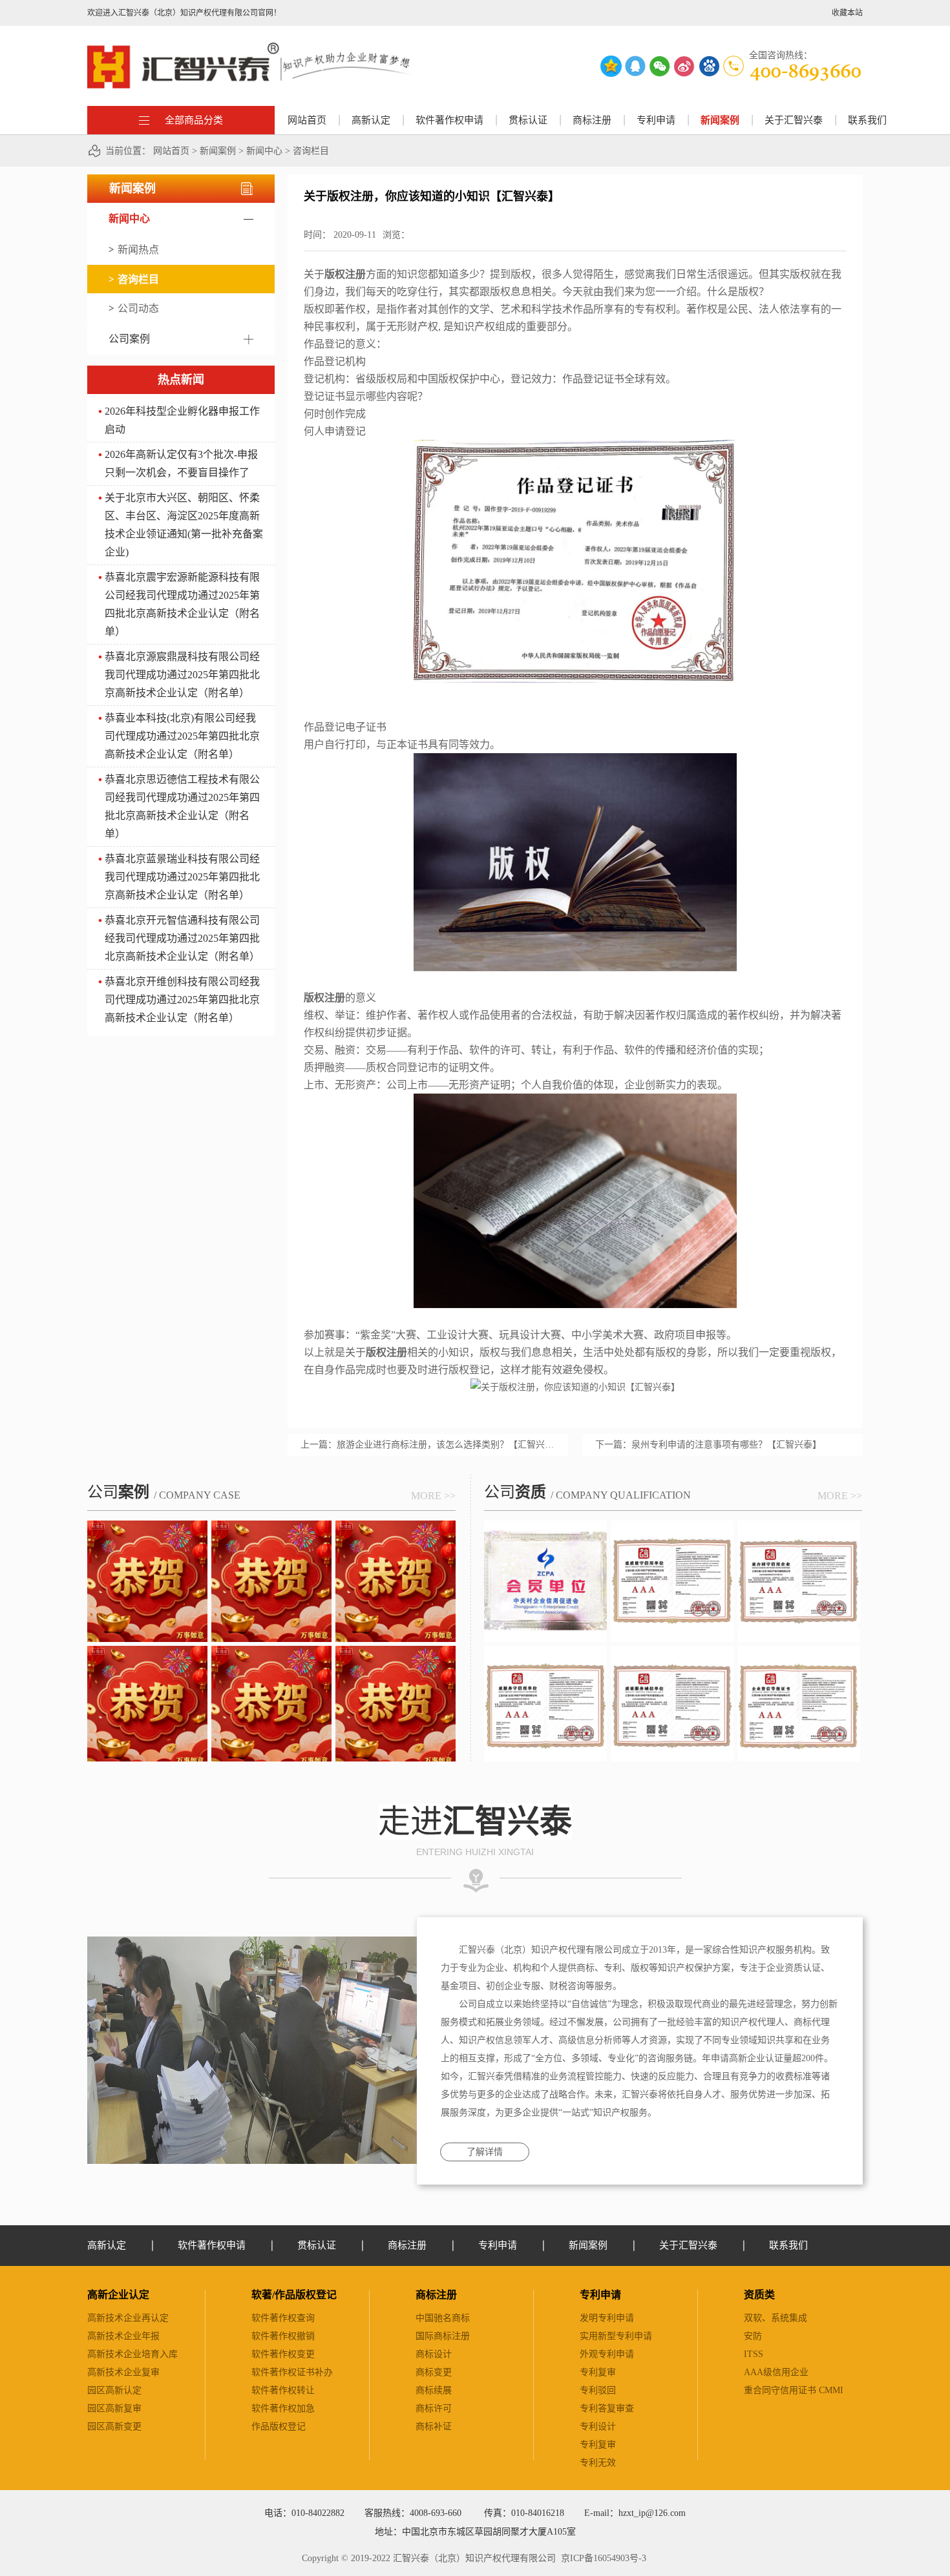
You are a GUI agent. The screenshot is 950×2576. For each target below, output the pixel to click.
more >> (433, 1496)
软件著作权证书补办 (292, 2372)
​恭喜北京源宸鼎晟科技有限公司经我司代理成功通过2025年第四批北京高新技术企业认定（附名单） (182, 675)
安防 (753, 2336)
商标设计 (434, 2354)
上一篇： (428, 1445)
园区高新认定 (114, 2390)
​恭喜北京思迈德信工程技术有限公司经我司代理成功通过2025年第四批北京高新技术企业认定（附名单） (182, 806)
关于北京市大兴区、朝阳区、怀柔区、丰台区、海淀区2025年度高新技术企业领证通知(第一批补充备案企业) (184, 525)
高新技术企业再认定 (128, 2318)
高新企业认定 (118, 2295)
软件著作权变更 (283, 2354)
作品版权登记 (279, 2426)
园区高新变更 (114, 2426)
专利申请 (600, 2295)
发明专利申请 (607, 2318)
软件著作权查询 (283, 2318)
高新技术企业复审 (123, 2372)
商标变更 (434, 2372)
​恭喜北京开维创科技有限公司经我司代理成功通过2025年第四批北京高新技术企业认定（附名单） (182, 1000)
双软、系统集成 (776, 2318)
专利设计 (598, 2426)
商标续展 (434, 2390)
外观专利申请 (607, 2354)
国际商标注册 (443, 2336)
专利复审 (598, 2372)
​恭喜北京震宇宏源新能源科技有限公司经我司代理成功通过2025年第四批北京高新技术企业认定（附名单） (182, 604)
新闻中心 (264, 151)
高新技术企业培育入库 (132, 2354)
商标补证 (434, 2426)
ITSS (754, 2354)
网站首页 (307, 120)
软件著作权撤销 (283, 2336)
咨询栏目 (311, 151)
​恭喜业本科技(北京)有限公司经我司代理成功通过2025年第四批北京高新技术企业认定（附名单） (182, 736)
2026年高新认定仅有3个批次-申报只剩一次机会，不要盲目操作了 (181, 463)
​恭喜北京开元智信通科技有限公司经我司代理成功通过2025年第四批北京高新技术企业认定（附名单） (182, 938)
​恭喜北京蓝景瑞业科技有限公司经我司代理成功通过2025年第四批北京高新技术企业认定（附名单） (182, 877)
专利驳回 (598, 2390)
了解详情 (485, 2152)
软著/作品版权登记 (294, 2295)
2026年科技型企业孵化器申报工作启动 (182, 420)
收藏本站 (847, 13)
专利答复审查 (607, 2408)
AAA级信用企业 (776, 2372)
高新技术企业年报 (123, 2336)
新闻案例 (218, 151)
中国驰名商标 (443, 2318)
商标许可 (434, 2408)
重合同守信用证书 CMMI (794, 2390)
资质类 (759, 2295)
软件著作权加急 (283, 2408)
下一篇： (708, 1445)
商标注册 (436, 2295)
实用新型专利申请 (616, 2336)
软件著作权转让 (283, 2390)
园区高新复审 (114, 2408)
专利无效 (598, 2463)
